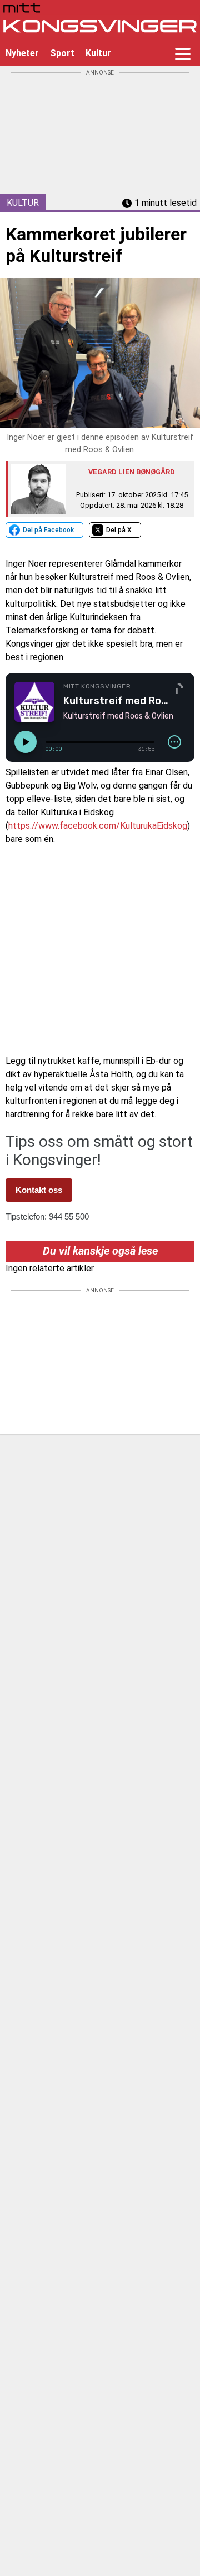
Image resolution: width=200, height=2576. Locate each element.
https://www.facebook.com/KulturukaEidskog (98, 826)
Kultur (98, 53)
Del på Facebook (48, 530)
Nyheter (22, 53)
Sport (62, 53)
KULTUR (23, 203)
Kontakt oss (39, 1190)
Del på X (119, 530)
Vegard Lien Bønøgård (132, 472)
